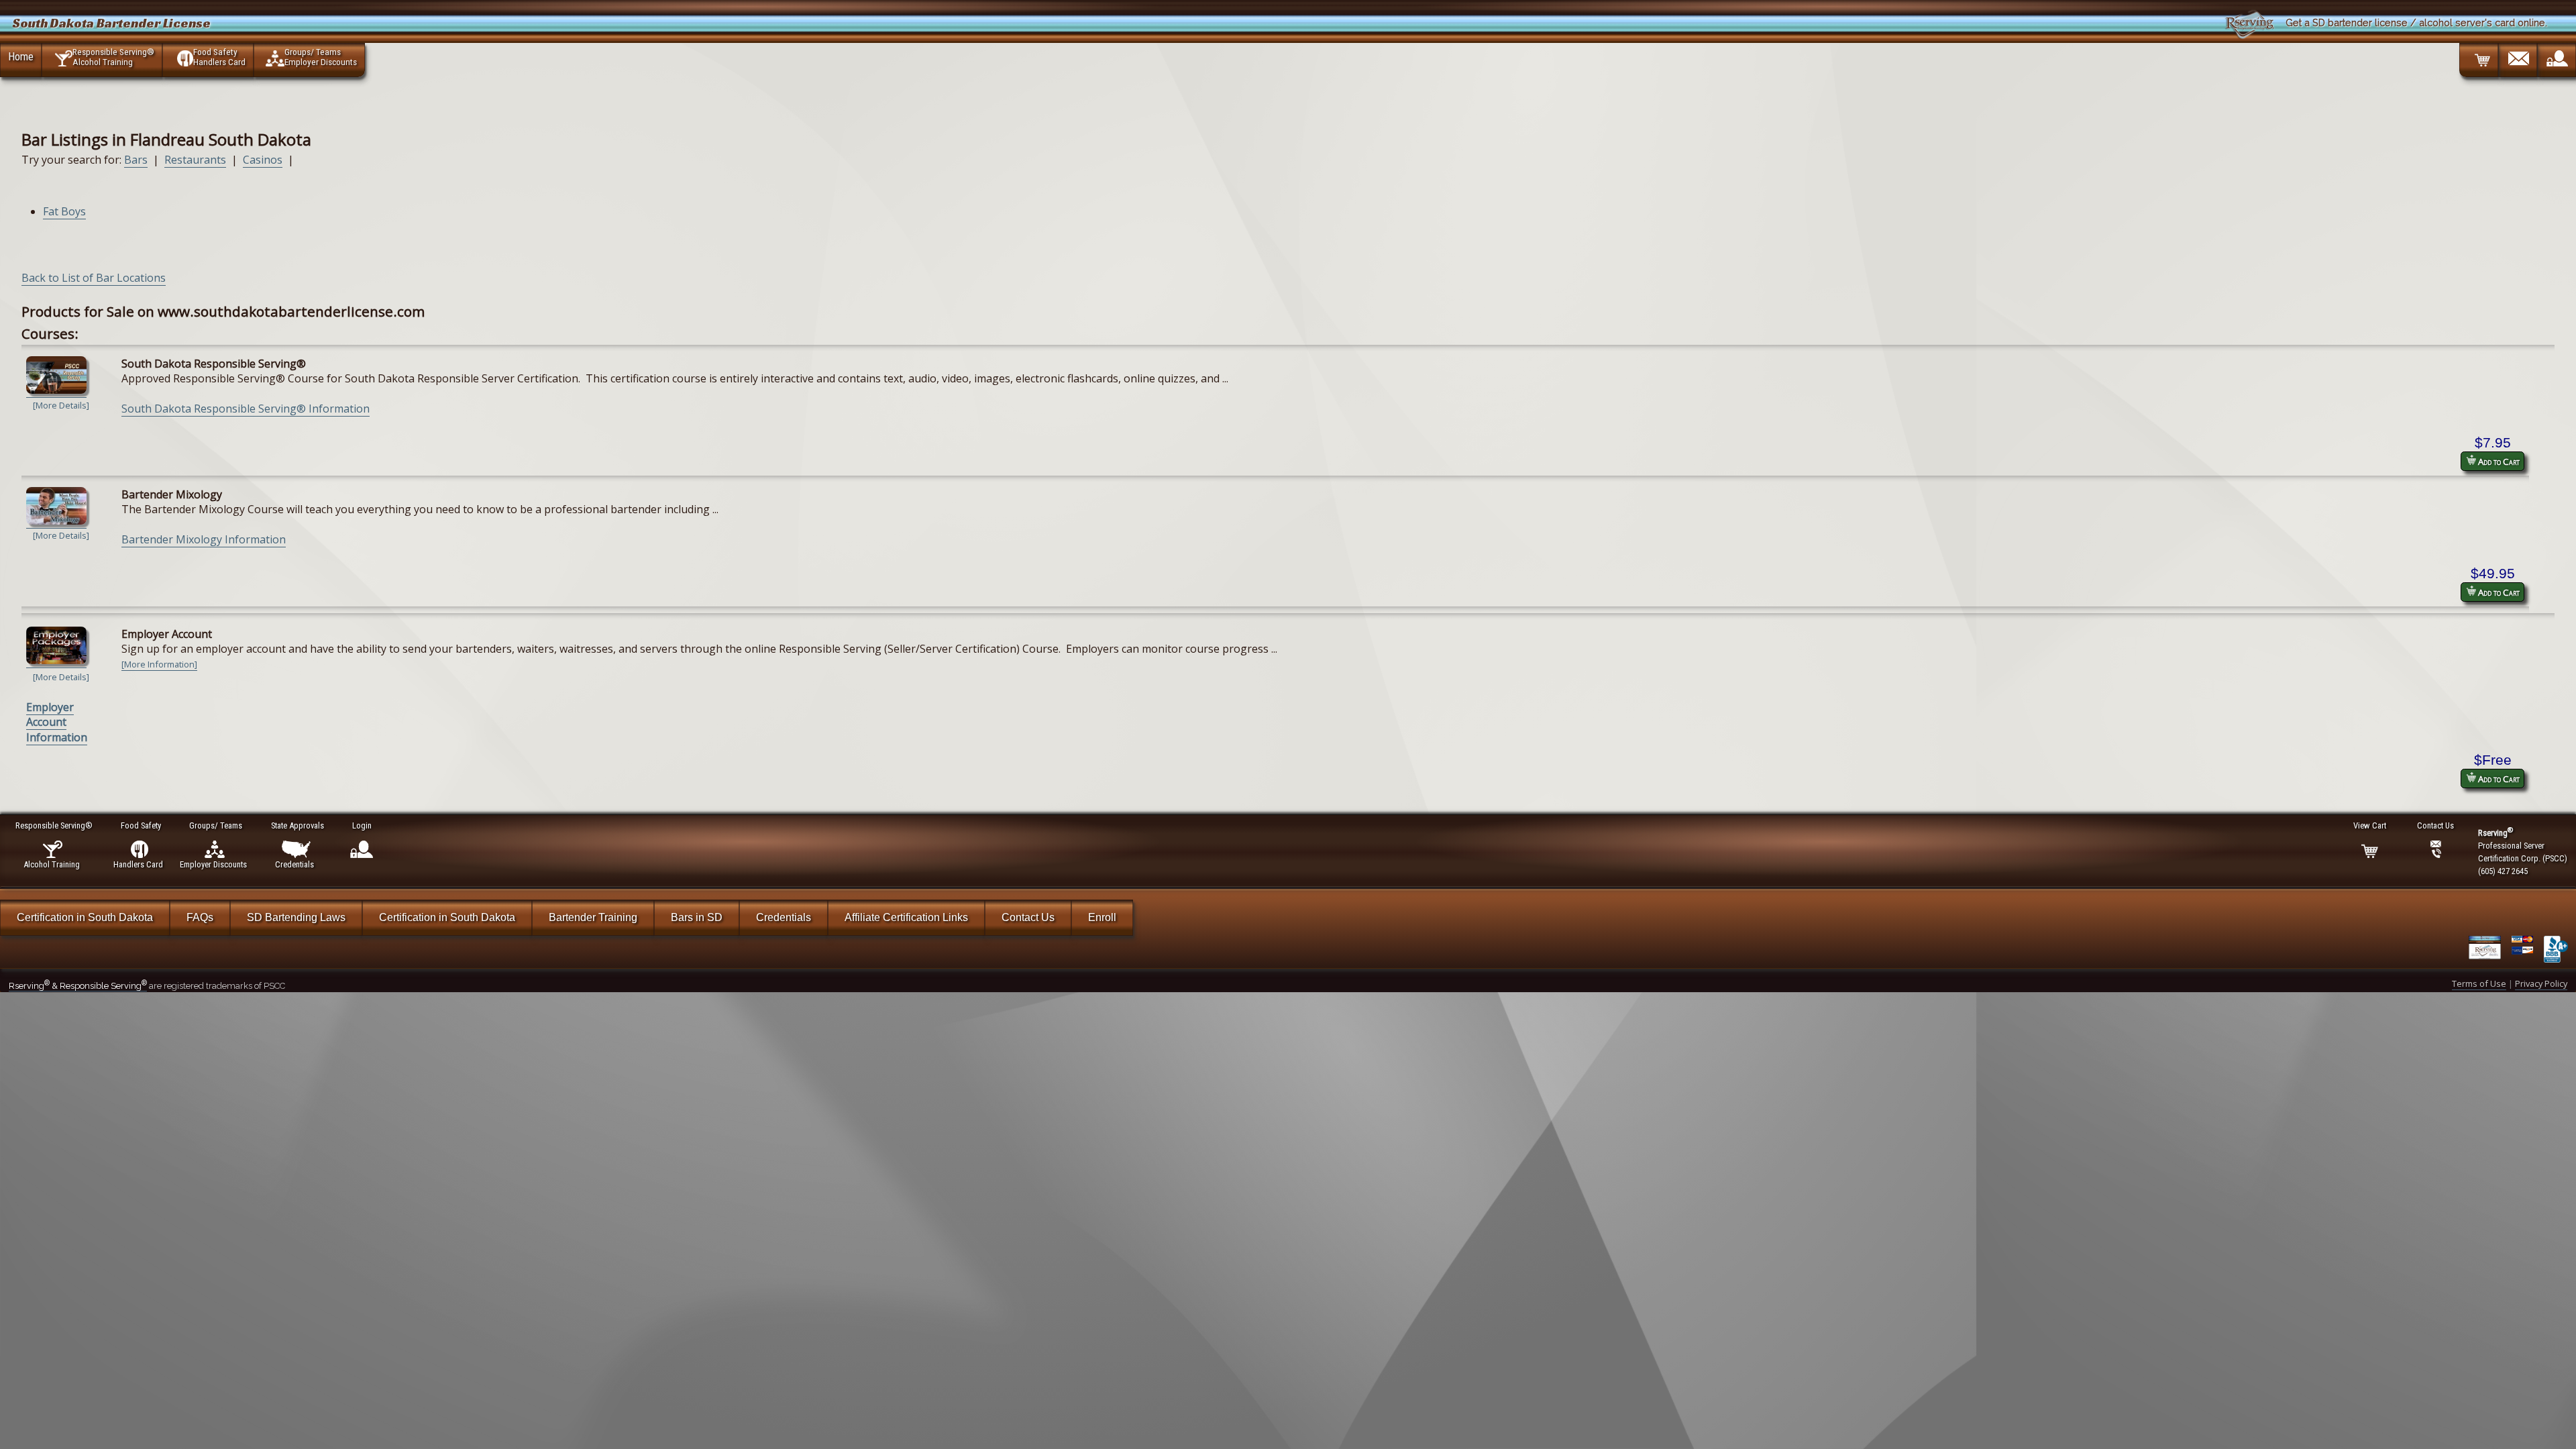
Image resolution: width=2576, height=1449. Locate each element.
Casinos (263, 160)
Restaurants (195, 160)
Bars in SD (697, 917)
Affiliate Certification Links (906, 917)
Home (21, 56)
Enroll (1102, 917)
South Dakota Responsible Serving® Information (246, 409)
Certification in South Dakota (85, 917)
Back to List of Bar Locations (94, 278)
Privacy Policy (2541, 983)
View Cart (2370, 825)
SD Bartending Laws (296, 917)
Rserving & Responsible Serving (78, 986)
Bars (136, 160)
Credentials (784, 917)
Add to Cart (2498, 462)
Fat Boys (64, 211)
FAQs (200, 917)
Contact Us (1028, 917)
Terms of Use (2479, 983)
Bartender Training (593, 917)
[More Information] (159, 664)
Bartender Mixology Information (204, 539)
